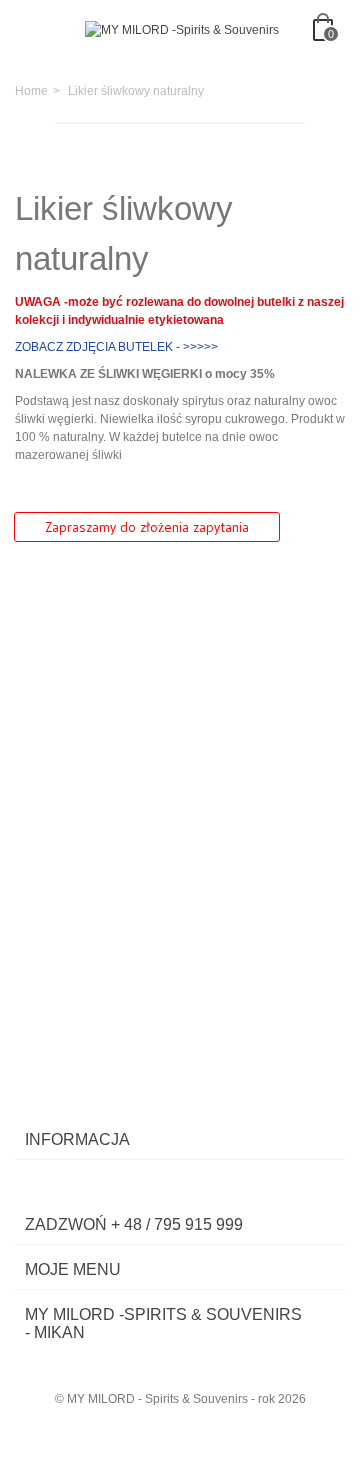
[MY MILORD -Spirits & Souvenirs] (182, 30)
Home (31, 91)
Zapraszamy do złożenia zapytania (147, 527)
